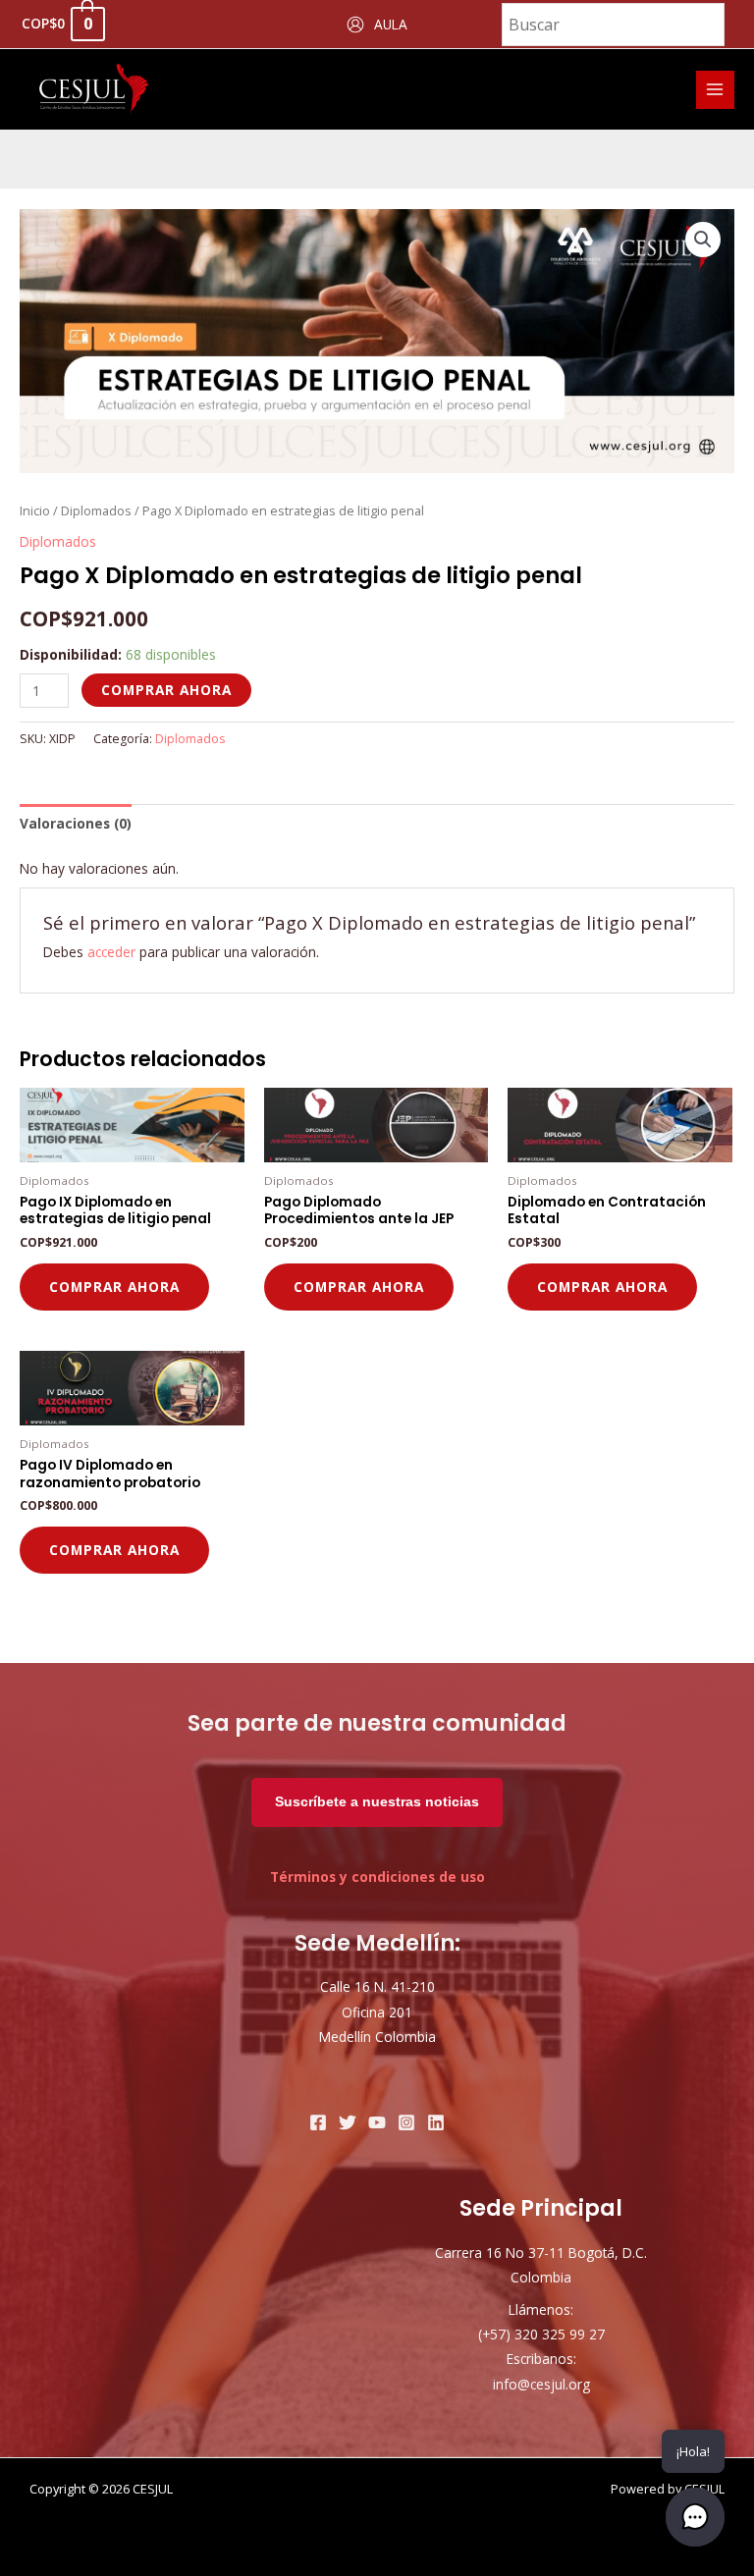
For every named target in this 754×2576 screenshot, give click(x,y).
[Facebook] (318, 2122)
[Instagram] (406, 2122)
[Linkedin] (436, 2122)
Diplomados (96, 511)
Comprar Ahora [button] (114, 1287)
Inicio (35, 511)
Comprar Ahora (166, 690)
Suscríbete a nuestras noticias (377, 1802)
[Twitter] (348, 2122)
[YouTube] (377, 2122)
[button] (703, 240)
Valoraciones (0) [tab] (76, 823)
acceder (111, 952)
